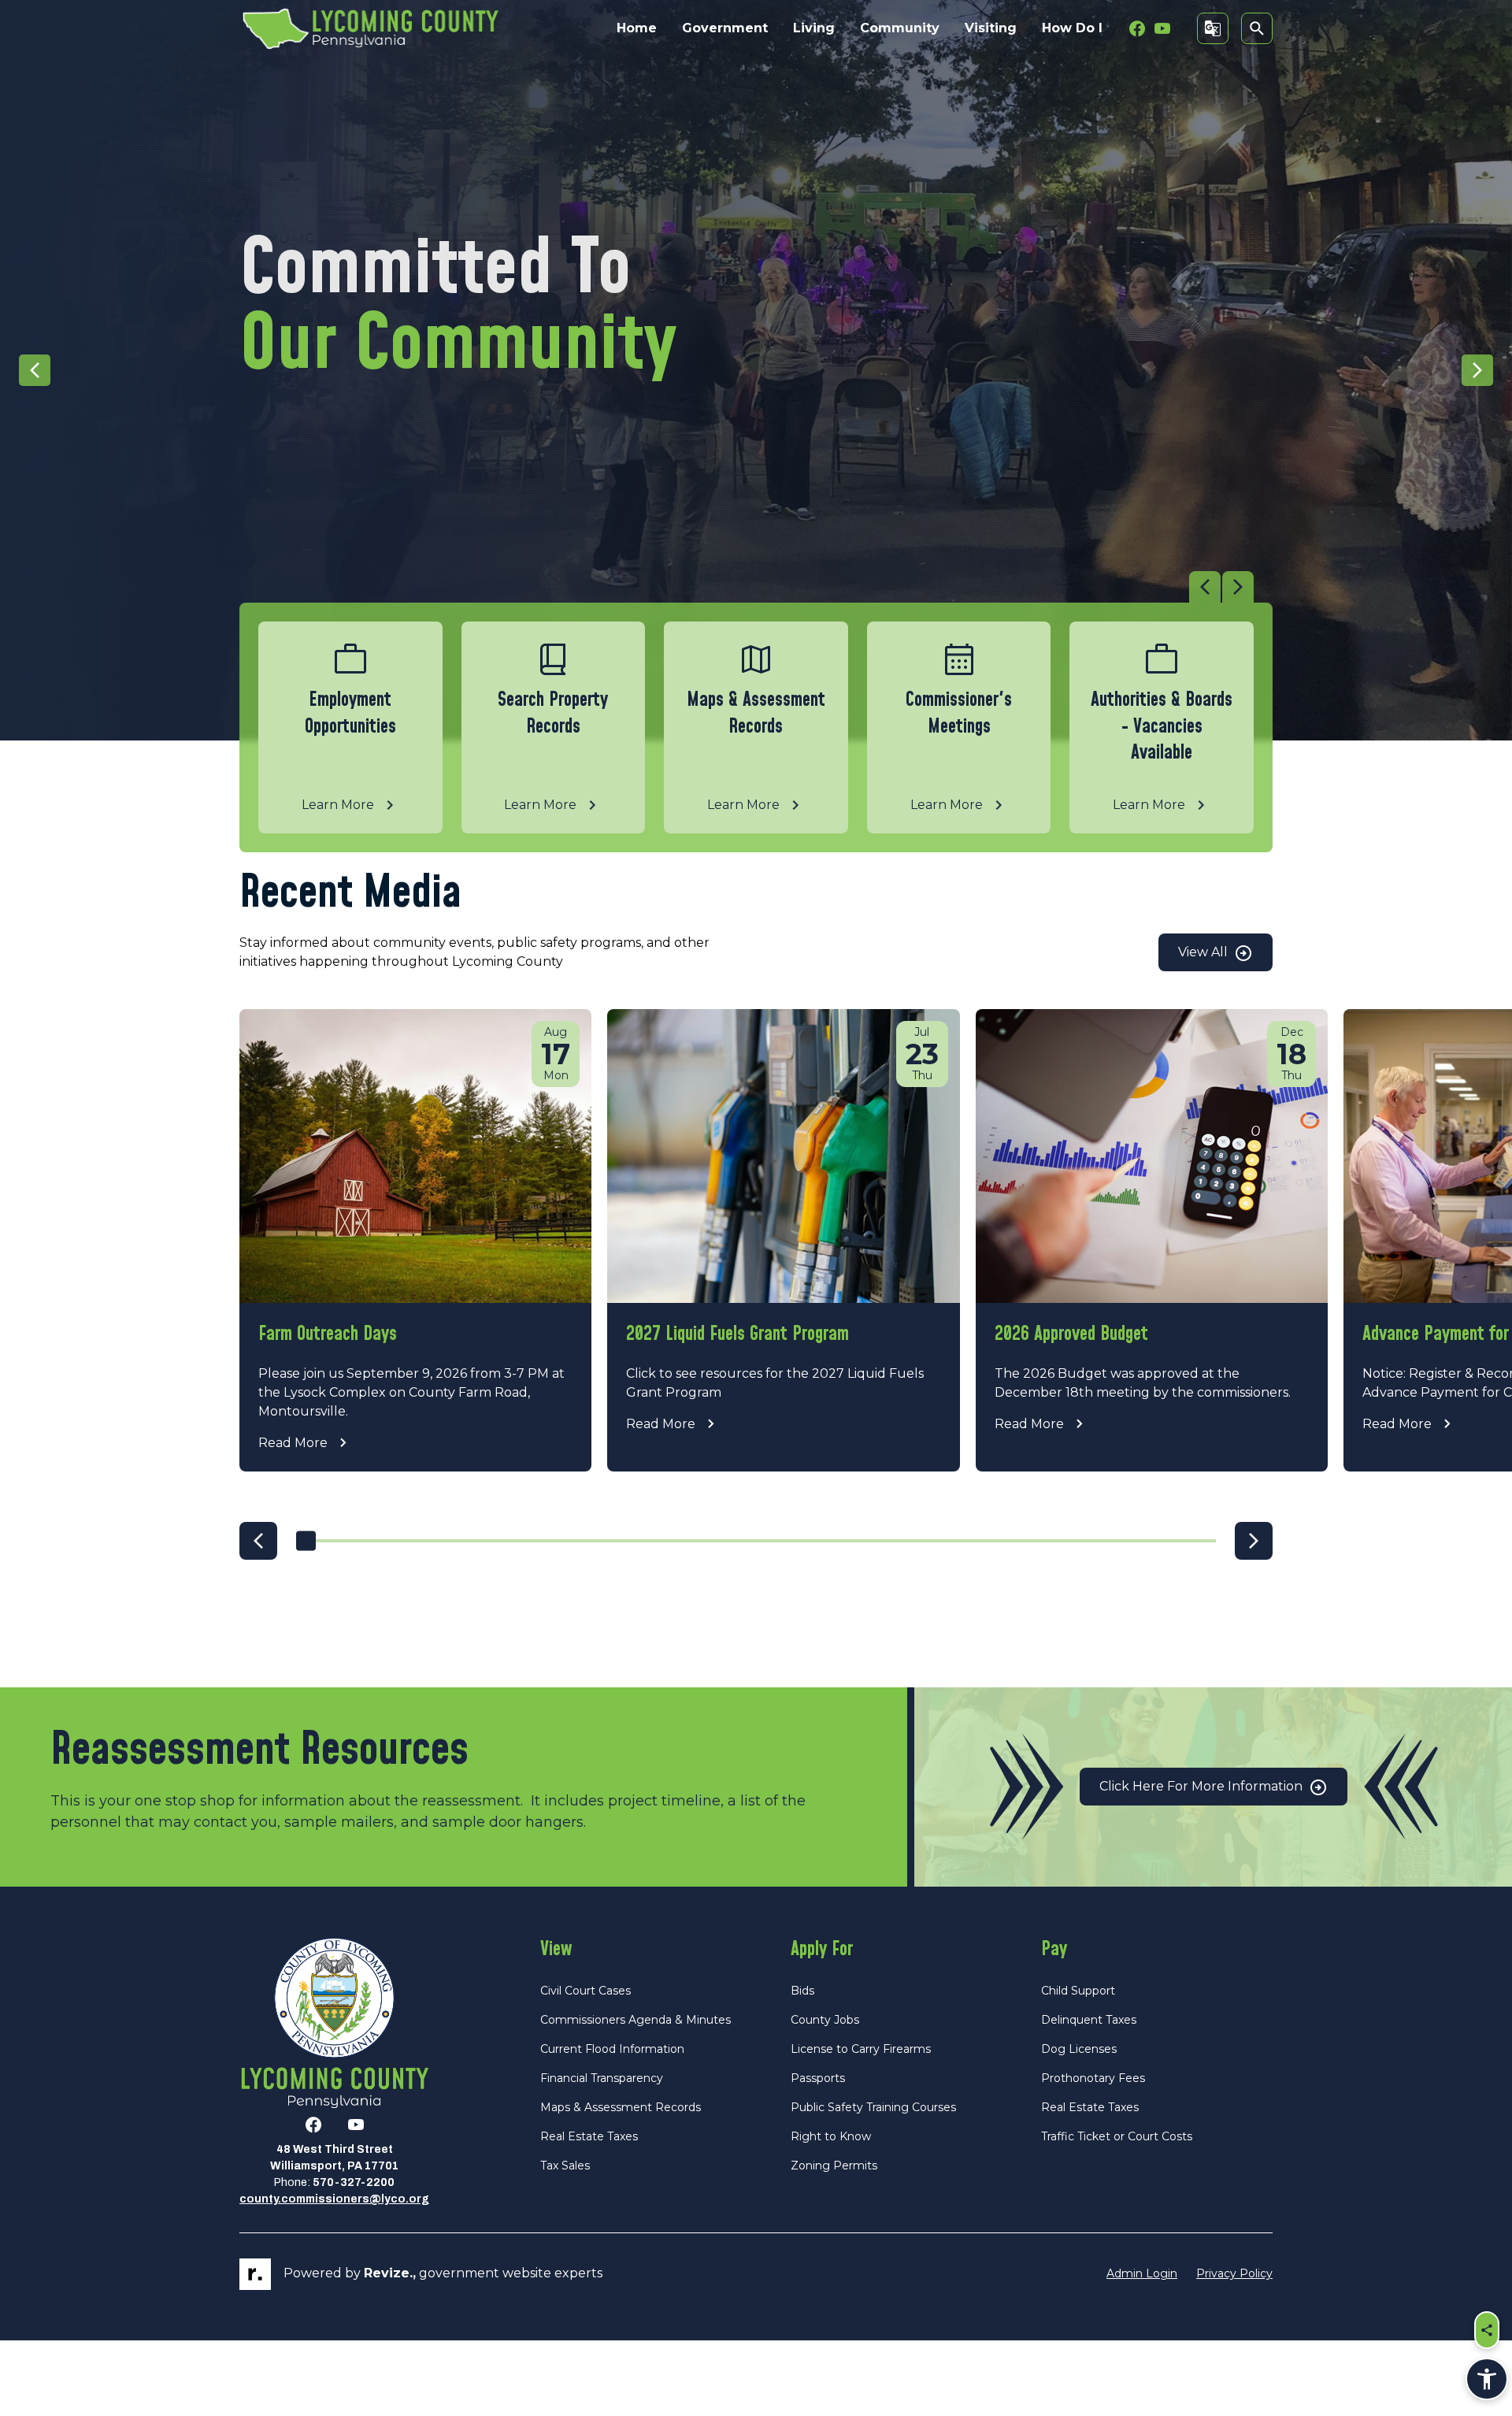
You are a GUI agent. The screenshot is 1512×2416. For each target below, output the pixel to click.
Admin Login (1142, 2273)
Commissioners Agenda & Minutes (636, 2020)
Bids (802, 1991)
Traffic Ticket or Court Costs (1117, 2136)
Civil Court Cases (586, 1991)
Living (814, 28)
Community (900, 28)
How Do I (1072, 28)
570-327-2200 (354, 2182)
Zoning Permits (834, 2165)
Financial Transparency (602, 2078)
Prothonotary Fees (1093, 2078)
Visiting (991, 28)
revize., (390, 2273)
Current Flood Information (612, 2049)
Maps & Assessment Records (621, 2107)
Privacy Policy (1234, 2273)
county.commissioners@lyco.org (334, 2199)
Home (637, 28)
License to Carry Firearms (861, 2049)
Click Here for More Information (1203, 1786)
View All (1204, 952)
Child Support (1078, 1991)
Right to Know (831, 2136)
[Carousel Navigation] (747, 587)
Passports (818, 2078)
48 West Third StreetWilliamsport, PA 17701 (334, 2158)
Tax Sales (565, 2165)
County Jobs (825, 2020)
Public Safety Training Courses (873, 2107)
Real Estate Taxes (589, 2136)
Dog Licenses (1079, 2049)
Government (725, 28)
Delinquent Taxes (1089, 2020)
